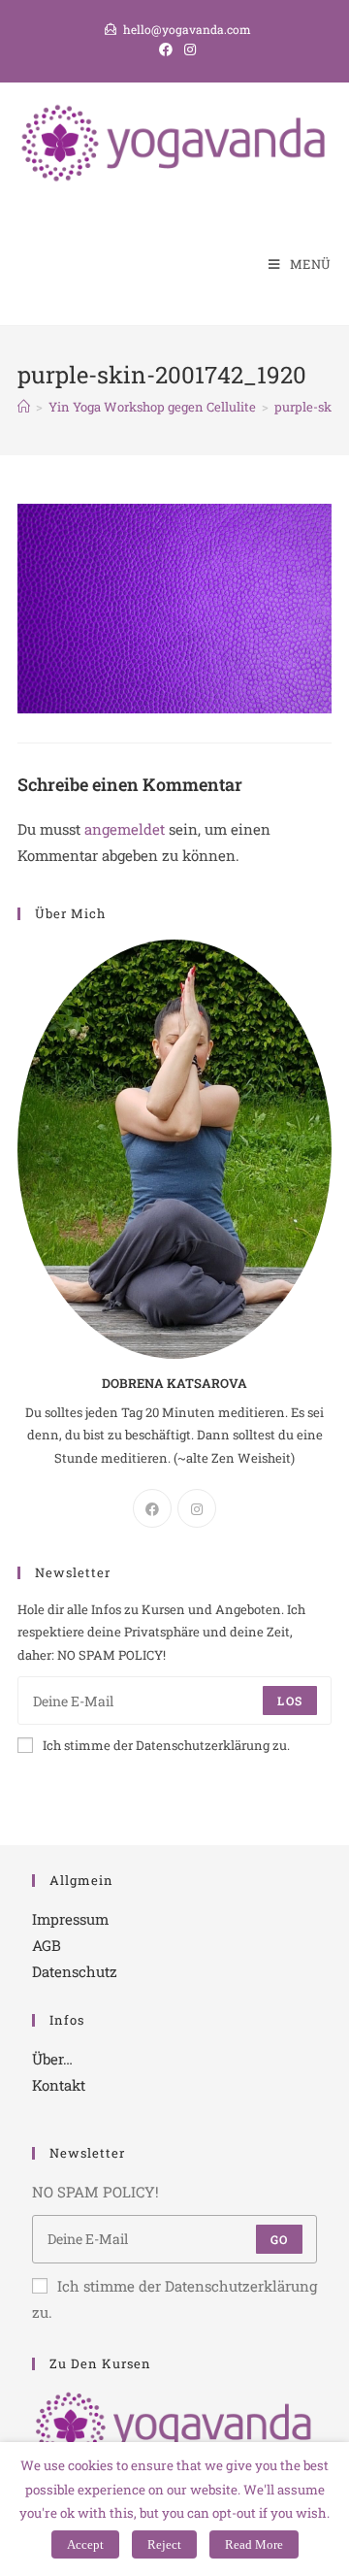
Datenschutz (75, 1971)
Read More (254, 2544)
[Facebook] (152, 1508)
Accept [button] (85, 2544)
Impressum (70, 1919)
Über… (52, 2059)
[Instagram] (197, 1508)
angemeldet (125, 829)
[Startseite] (24, 407)
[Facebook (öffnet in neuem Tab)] (166, 50)
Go (279, 2239)
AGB (47, 1945)
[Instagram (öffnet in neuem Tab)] (187, 50)
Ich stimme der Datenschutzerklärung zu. (166, 1745)
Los (290, 1701)
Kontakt (59, 2085)
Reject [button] (164, 2544)
